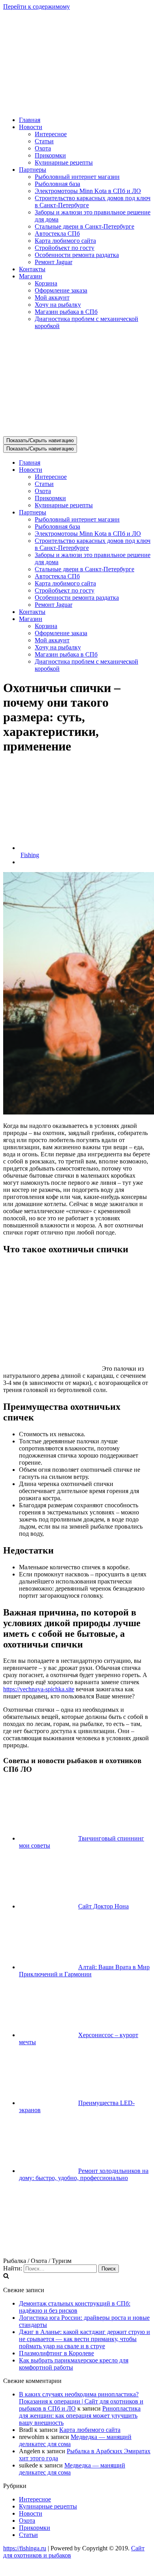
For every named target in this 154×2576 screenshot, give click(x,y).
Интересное (51, 134)
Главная (30, 120)
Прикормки (50, 155)
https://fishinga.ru (25, 2548)
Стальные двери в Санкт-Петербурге (85, 226)
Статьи (44, 141)
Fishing (30, 855)
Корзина (46, 283)
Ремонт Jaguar (54, 262)
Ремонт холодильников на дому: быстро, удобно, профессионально (84, 2174)
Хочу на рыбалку (58, 305)
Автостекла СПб (57, 234)
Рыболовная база (57, 184)
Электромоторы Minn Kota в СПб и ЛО (88, 191)
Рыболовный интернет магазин (77, 177)
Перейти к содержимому (37, 7)
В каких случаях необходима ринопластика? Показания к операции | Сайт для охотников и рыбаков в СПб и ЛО (81, 2401)
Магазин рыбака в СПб (66, 312)
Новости (31, 2513)
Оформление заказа (61, 290)
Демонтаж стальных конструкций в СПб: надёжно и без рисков (75, 2307)
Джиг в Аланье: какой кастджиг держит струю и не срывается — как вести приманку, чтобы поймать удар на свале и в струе (85, 2339)
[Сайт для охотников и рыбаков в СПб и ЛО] (77, 106)
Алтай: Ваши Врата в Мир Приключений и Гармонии (84, 1971)
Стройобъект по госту (65, 248)
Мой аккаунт (52, 297)
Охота (43, 148)
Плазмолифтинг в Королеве (56, 2353)
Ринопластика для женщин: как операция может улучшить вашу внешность (80, 2416)
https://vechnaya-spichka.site (39, 1689)
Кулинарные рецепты (64, 162)
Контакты (32, 269)
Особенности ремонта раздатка (77, 255)
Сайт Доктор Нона (103, 1906)
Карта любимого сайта (65, 241)
